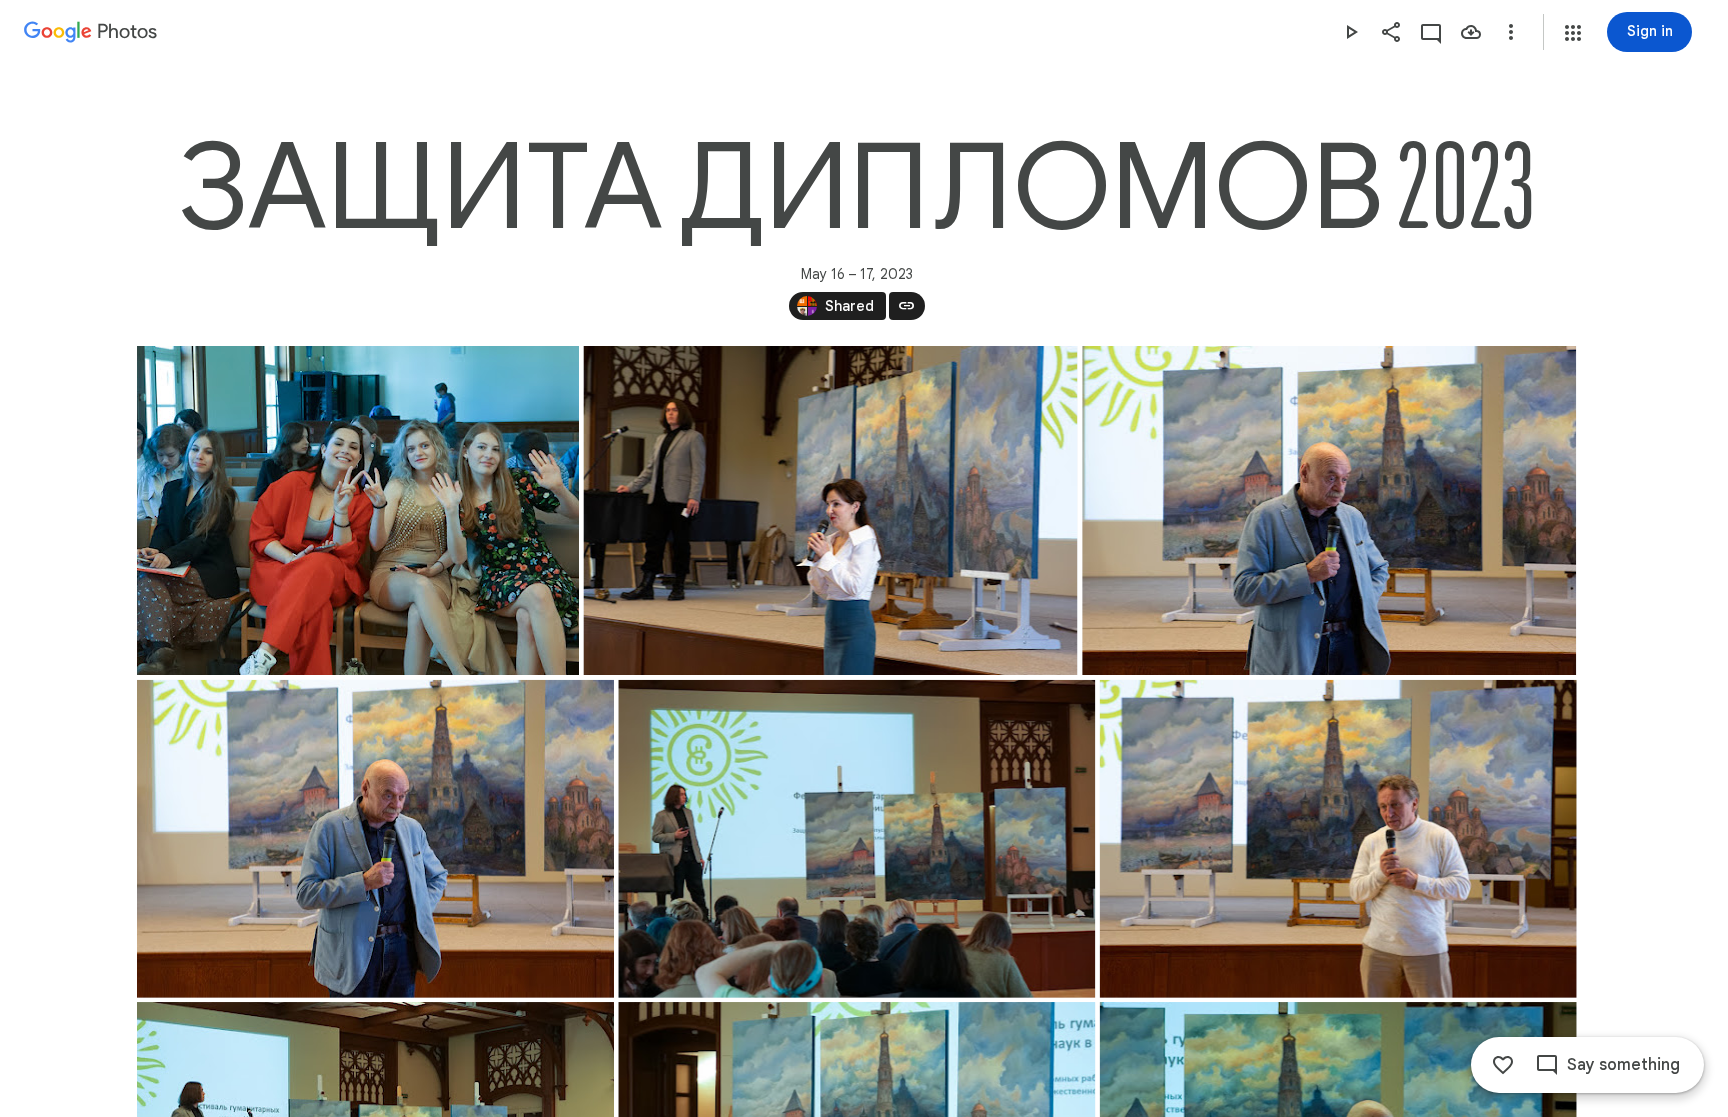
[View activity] (1431, 32)
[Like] (1503, 1065)
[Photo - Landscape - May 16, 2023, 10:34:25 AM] (830, 510)
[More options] (1511, 32)
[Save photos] (1471, 32)
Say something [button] (1623, 1065)
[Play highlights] (1351, 32)
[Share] (1391, 32)
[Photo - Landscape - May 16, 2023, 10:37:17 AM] (1329, 510)
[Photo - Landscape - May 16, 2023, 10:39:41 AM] (856, 839)
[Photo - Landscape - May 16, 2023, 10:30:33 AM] (358, 510)
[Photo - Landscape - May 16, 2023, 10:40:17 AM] (1337, 839)
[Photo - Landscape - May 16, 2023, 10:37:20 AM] (375, 839)
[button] (1573, 33)
